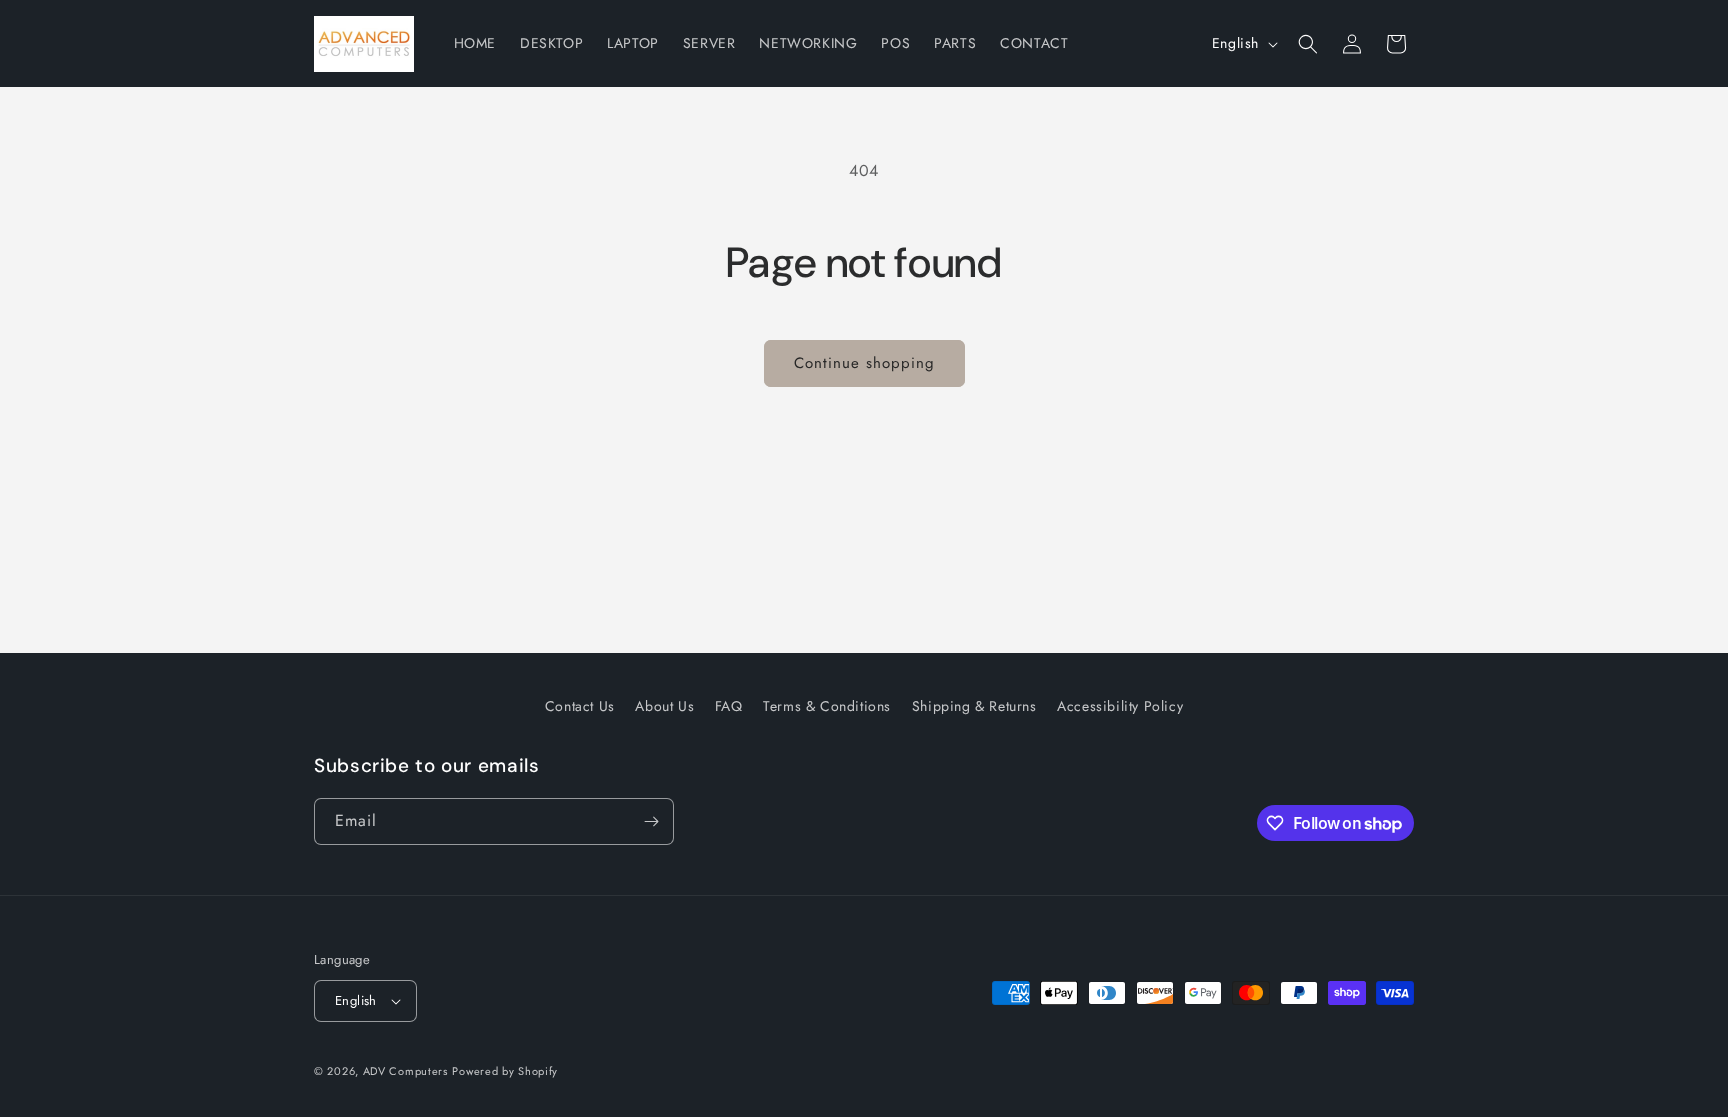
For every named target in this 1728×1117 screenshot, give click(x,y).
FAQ (729, 706)
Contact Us (580, 706)
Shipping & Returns (974, 706)
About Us (664, 706)
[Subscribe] (651, 821)
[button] (1308, 44)
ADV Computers (405, 1071)
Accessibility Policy (1120, 706)
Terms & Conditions (827, 706)
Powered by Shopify (505, 1071)
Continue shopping (864, 363)
